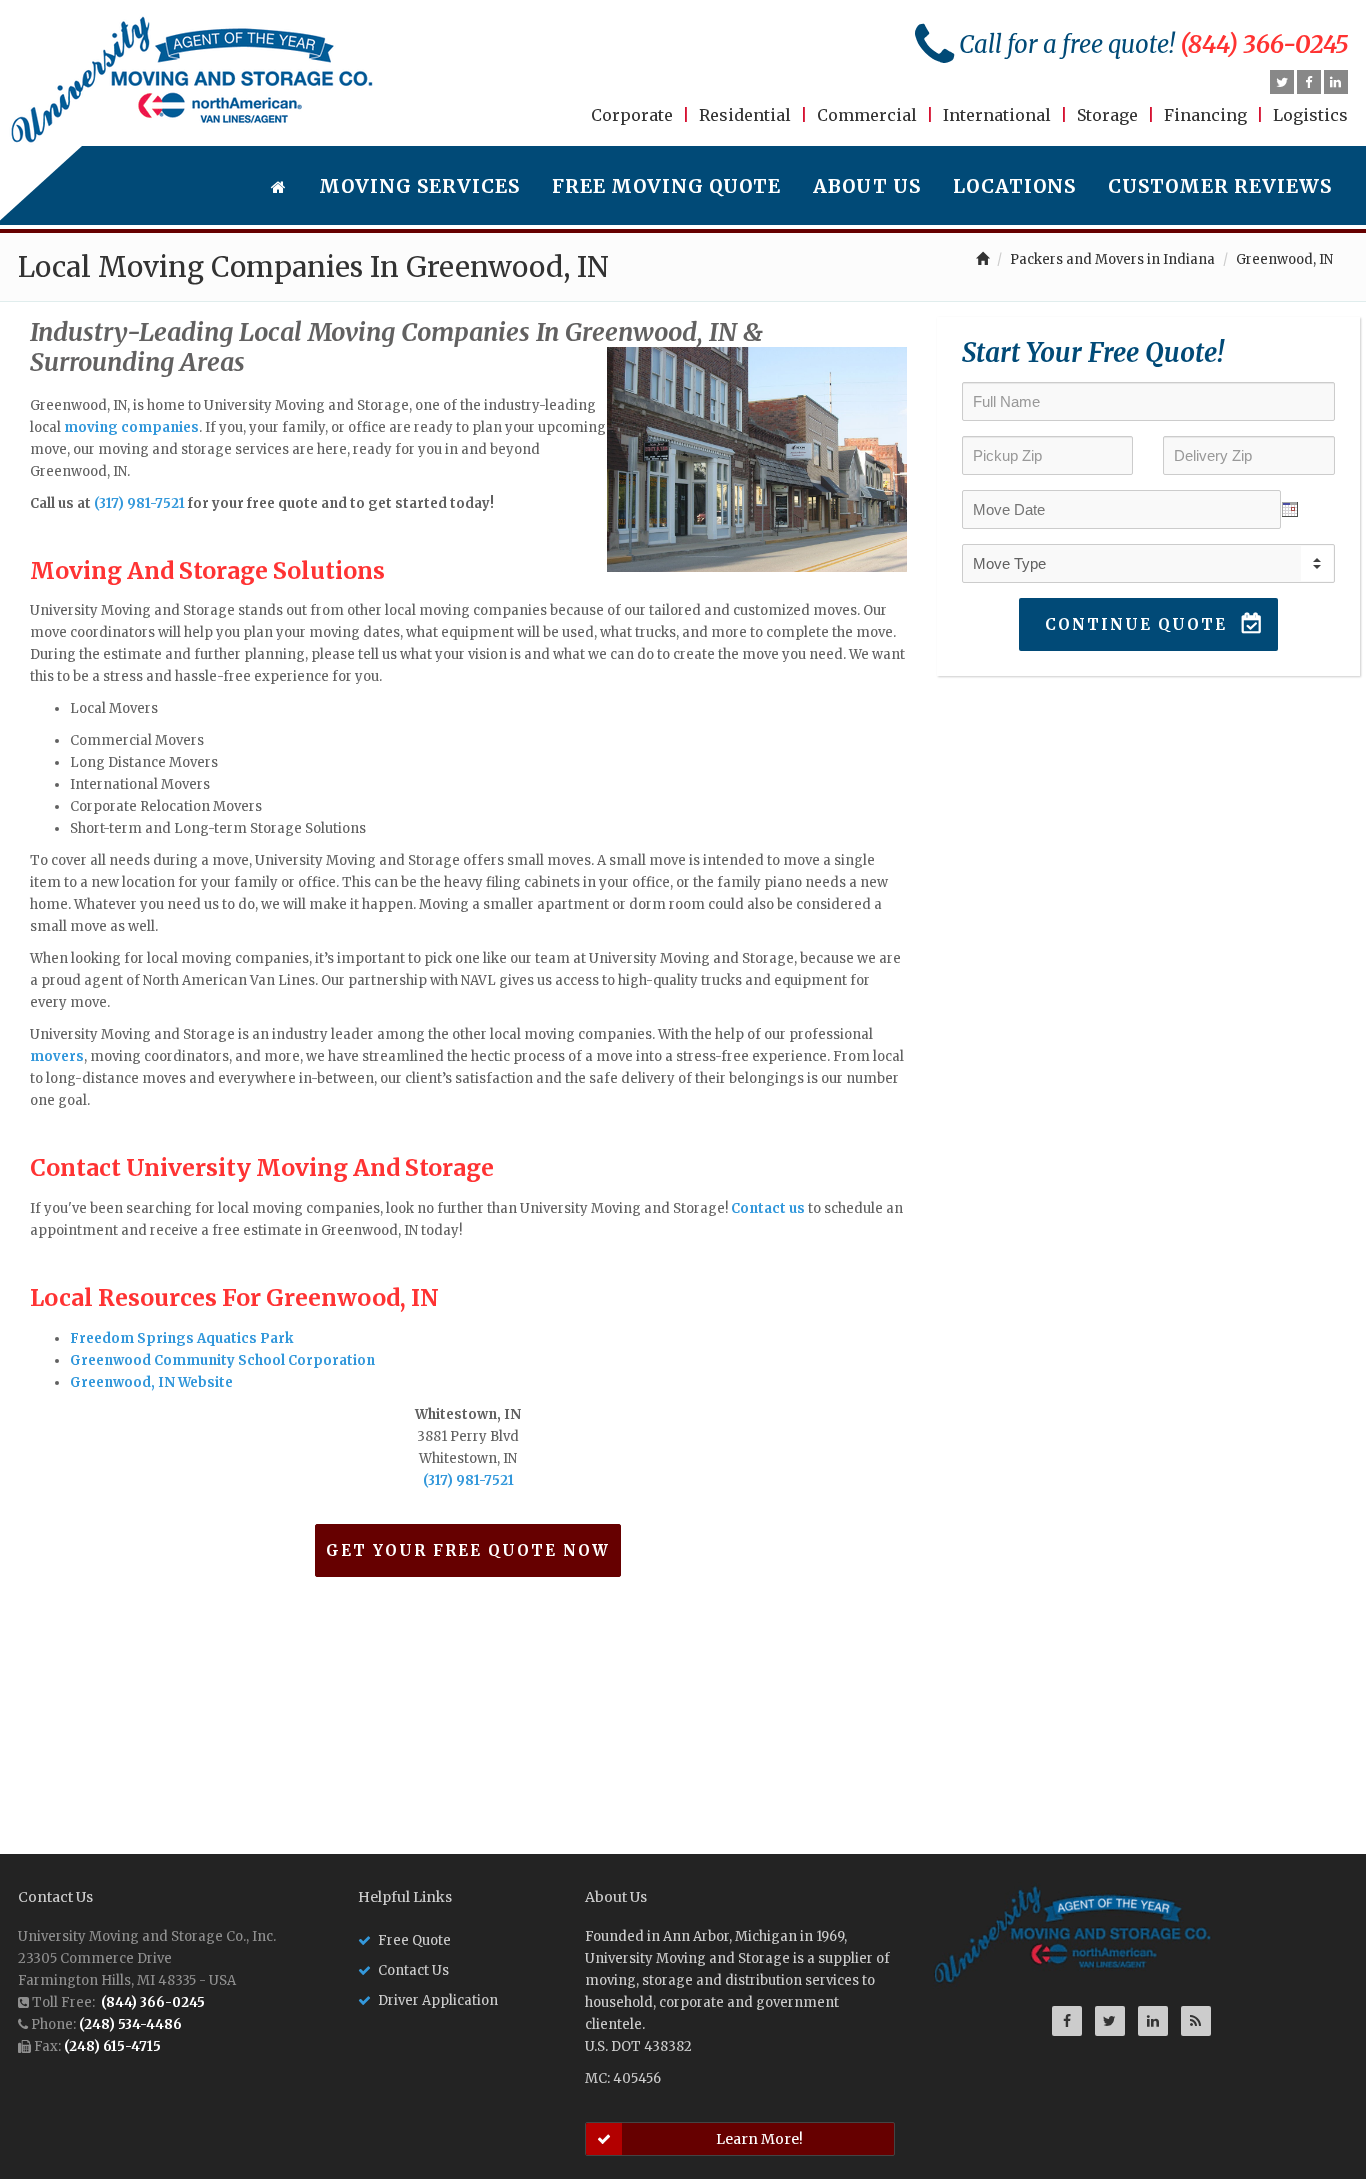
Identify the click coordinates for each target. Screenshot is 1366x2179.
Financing (1205, 115)
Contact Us (413, 1970)
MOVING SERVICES (419, 186)
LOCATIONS (1014, 186)
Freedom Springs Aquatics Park (181, 1338)
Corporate (632, 115)
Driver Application (438, 2000)
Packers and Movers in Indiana (1112, 259)
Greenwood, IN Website (151, 1382)
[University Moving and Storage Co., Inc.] (192, 80)
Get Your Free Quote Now (468, 1550)
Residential (745, 115)
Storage (1107, 115)
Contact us (768, 1208)
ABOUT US (867, 186)
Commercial (867, 115)
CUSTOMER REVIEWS (1220, 186)
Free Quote (414, 1940)
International (997, 115)
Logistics (1310, 115)
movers (57, 1056)
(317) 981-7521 (139, 503)
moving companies (131, 427)
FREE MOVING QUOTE (666, 186)
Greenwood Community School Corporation (222, 1360)
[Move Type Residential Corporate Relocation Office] (1148, 563)
